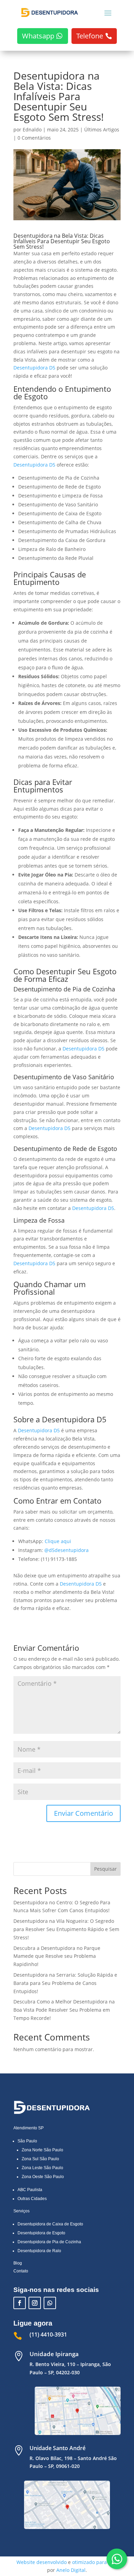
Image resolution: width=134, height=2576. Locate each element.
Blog (18, 2263)
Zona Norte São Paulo (42, 2150)
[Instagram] (35, 2303)
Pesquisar (105, 1869)
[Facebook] (20, 2303)
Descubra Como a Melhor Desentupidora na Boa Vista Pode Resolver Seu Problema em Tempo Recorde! (64, 2010)
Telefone (90, 36)
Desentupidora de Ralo (39, 2251)
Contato (21, 2271)
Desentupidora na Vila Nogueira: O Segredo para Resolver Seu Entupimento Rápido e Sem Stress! (66, 1929)
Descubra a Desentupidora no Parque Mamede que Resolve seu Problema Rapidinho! (57, 1956)
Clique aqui (58, 1541)
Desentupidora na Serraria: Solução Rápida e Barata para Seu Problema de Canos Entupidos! (65, 1983)
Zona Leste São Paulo (42, 2168)
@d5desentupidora (66, 1550)
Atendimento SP (29, 2128)
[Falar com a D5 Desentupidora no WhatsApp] (50, 2303)
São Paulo (27, 2141)
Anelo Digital (71, 2570)
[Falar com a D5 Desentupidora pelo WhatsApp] (117, 2559)
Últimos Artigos (102, 130)
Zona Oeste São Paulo (43, 2177)
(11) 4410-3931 (48, 2334)
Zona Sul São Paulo (40, 2159)
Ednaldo (32, 130)
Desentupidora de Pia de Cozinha (49, 2242)
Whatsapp (38, 36)
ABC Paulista (30, 2190)
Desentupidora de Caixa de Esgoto (50, 2224)
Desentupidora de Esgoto (41, 2233)
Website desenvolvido (42, 2562)
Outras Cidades (32, 2199)
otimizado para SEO (95, 2562)
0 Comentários (34, 138)
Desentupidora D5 (34, 368)
